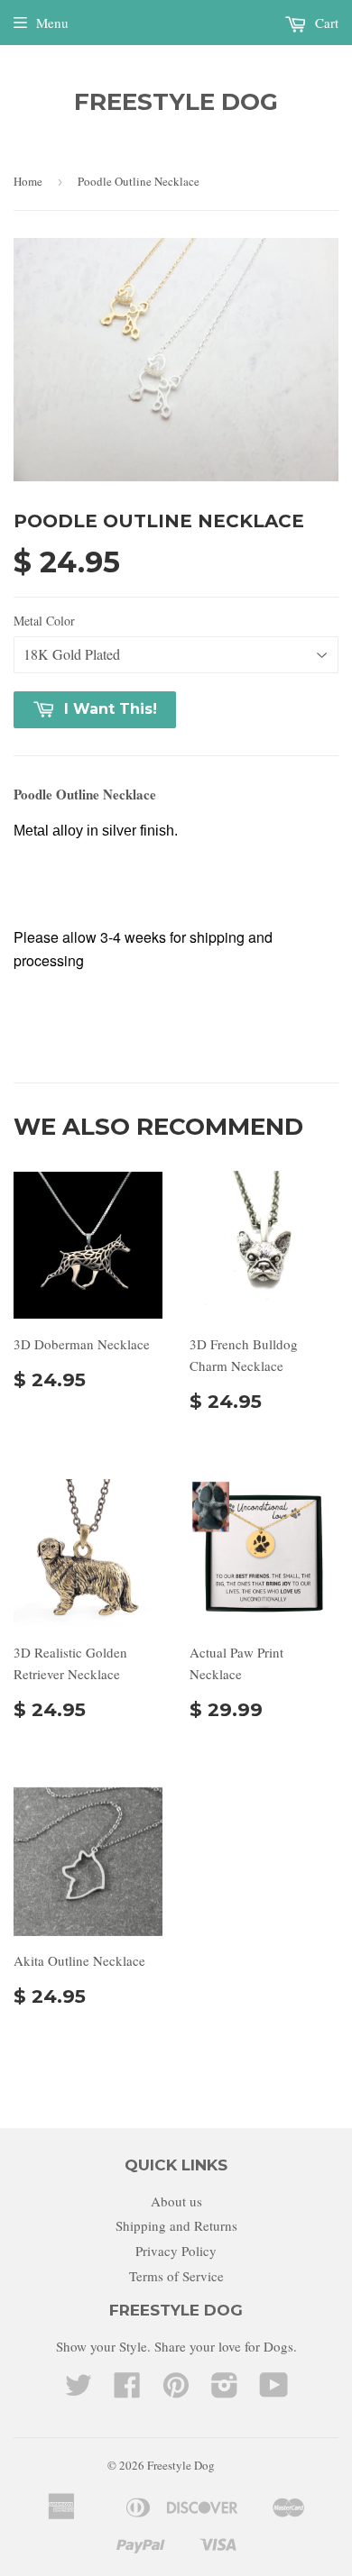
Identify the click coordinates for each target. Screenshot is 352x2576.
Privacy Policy (176, 2251)
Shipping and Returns (176, 2225)
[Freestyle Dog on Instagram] (225, 2390)
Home (28, 181)
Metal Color (44, 621)
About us (176, 2201)
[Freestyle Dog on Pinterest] (176, 2390)
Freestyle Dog (176, 102)
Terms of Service (176, 2276)
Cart (325, 23)
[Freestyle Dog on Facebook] (127, 2390)
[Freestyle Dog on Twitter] (79, 2390)
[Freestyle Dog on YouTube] (274, 2390)
